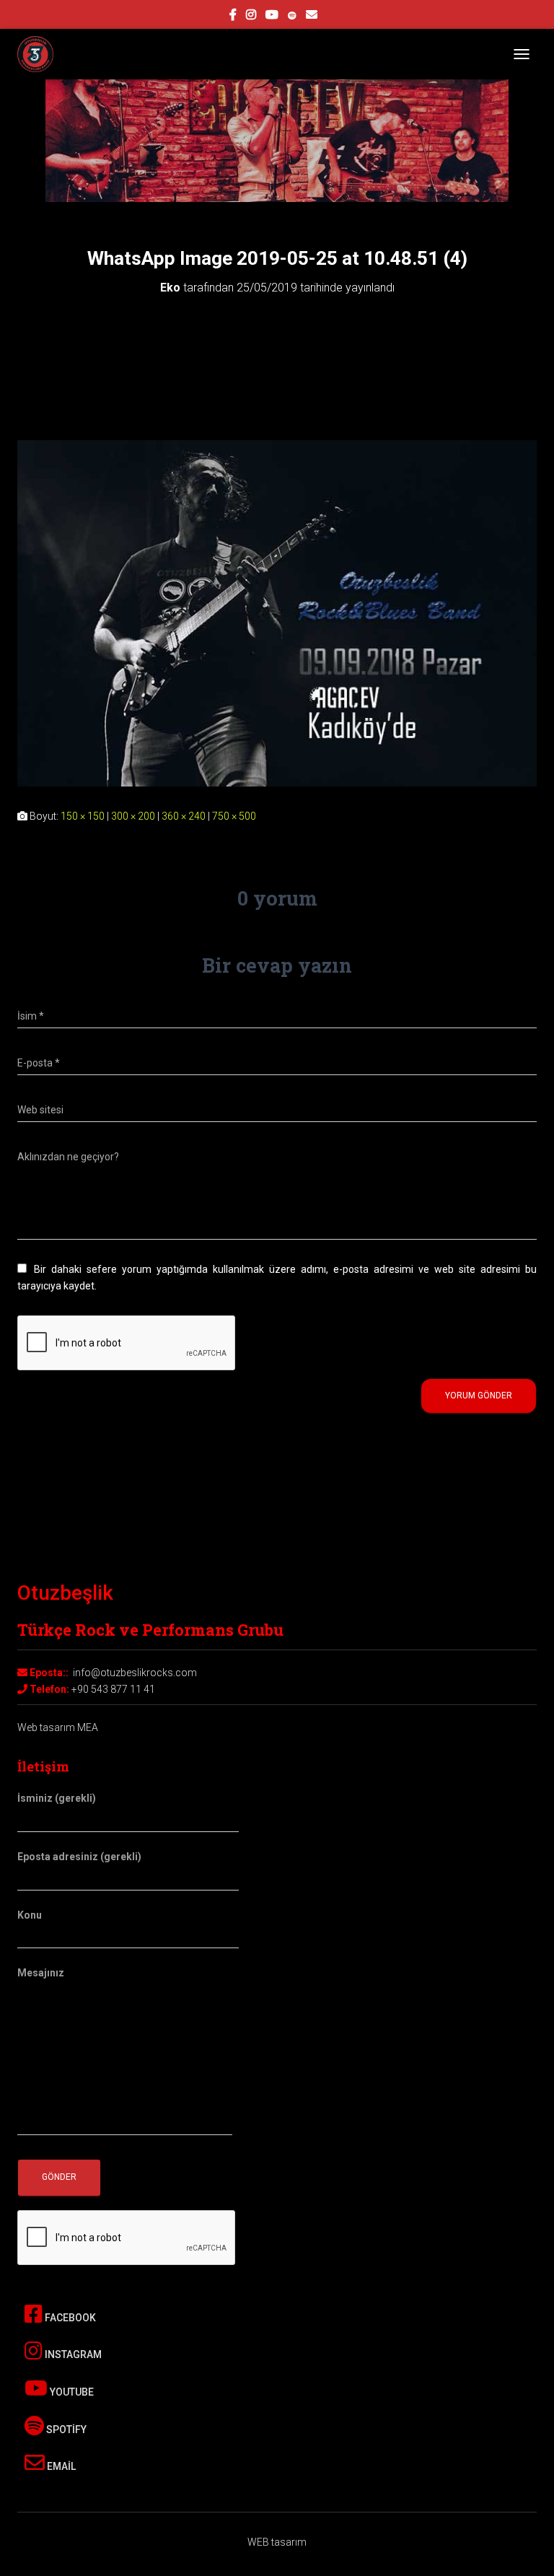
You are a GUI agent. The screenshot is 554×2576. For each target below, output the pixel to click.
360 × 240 (184, 816)
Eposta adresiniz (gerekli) (79, 1857)
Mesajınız (41, 1973)
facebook (233, 17)
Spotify (65, 2430)
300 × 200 (133, 816)
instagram (251, 17)
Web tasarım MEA (58, 1727)
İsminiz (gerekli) (57, 1798)
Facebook (69, 2318)
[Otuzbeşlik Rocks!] (41, 54)
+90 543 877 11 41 (113, 1689)
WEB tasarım (277, 2542)
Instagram (72, 2354)
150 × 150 (83, 816)
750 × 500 (234, 816)
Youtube (71, 2392)
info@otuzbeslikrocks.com (135, 1673)
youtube (272, 17)
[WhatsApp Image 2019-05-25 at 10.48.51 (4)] (277, 613)
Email (60, 2466)
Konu (30, 1915)
